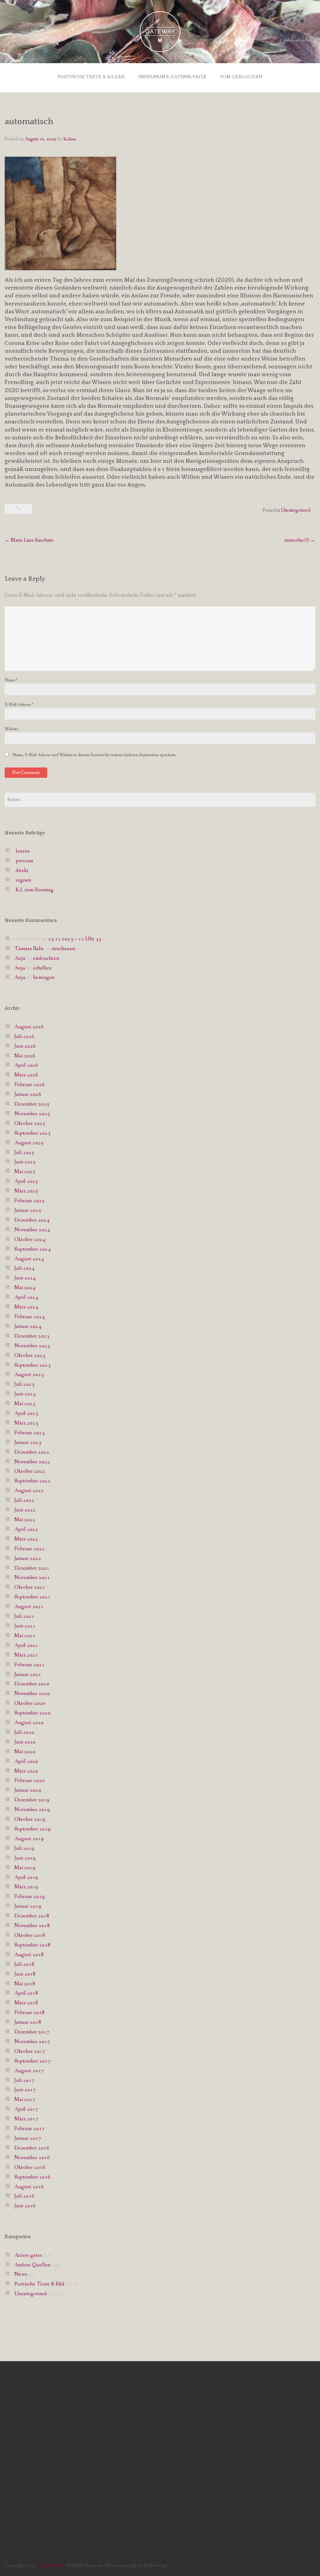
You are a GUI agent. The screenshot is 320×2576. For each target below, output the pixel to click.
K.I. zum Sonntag (35, 890)
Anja (20, 958)
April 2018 (26, 1993)
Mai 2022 (25, 1520)
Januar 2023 (28, 1442)
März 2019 (26, 1887)
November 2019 (32, 1810)
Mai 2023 (25, 1404)
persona (24, 861)
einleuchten (46, 958)
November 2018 (32, 1926)
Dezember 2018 (32, 1916)
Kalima (70, 139)
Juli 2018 (24, 1964)
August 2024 (29, 1259)
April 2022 (26, 1529)
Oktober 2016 (30, 2167)
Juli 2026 (24, 1037)
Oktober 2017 (30, 2051)
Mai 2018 (25, 1984)
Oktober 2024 (30, 1240)
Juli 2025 (24, 1153)
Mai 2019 (25, 1868)
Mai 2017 (25, 2100)
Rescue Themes (49, 2566)
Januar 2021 (28, 1675)
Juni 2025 (25, 1162)
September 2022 (32, 1481)
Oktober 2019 (30, 1819)
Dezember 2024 (32, 1220)
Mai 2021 (25, 1636)
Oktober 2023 (30, 1356)
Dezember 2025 (32, 1104)
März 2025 (26, 1191)
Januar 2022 (28, 1559)
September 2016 (32, 2177)
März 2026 (26, 1075)
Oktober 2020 (30, 1703)
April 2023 (26, 1413)
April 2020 (26, 1761)
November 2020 (32, 1694)
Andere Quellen (32, 2265)
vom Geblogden (241, 77)
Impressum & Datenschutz (172, 77)
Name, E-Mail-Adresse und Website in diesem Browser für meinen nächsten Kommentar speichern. (95, 755)
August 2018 (29, 1955)
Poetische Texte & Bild (39, 2284)
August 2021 (29, 1607)
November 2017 (32, 2042)
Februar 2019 (30, 1897)
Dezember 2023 (32, 1336)
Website (11, 729)
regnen (23, 880)
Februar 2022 (30, 1549)
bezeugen (44, 977)
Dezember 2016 (32, 2148)
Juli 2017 (24, 2080)
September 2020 (32, 1713)
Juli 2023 (24, 1384)
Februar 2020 (30, 1781)
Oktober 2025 (30, 1124)
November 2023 (32, 1346)
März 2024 (26, 1307)
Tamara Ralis (29, 949)
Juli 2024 (24, 1268)
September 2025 (32, 1133)
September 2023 (32, 1365)
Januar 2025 (28, 1210)
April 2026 (26, 1065)
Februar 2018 (30, 2013)
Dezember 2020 (32, 1684)
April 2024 (26, 1297)
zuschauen (63, 949)
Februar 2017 (30, 2129)
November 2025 (32, 1114)
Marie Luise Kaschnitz (29, 540)
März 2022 (26, 1539)
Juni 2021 (25, 1626)
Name (11, 680)
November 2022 (32, 1462)
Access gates (28, 2255)
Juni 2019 (25, 1858)
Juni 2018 (25, 1974)
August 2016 (29, 2187)
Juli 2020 (24, 1732)
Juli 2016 (24, 2196)
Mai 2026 (25, 1056)
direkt (22, 870)
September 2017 (32, 2061)
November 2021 (32, 1578)
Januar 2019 (28, 1906)
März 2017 (26, 2119)
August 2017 (29, 2071)
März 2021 (26, 1655)
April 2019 (26, 1878)
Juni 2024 (25, 1278)
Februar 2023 (30, 1433)
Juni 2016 (25, 2206)
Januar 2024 (28, 1326)
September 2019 (32, 1829)
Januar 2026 (28, 1094)
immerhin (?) (300, 540)
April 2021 (26, 1645)
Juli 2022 (24, 1500)
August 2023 (29, 1375)
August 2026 (29, 1027)
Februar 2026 (30, 1085)
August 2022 (29, 1491)
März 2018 (26, 2003)
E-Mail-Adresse (19, 705)
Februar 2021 (30, 1665)
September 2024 (32, 1249)
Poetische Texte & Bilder (91, 77)
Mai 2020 (25, 1752)
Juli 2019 (24, 1848)
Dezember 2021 (32, 1568)
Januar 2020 (28, 1790)
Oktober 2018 (30, 1935)
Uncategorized (296, 510)
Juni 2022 (25, 1510)
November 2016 (32, 2158)
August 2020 (29, 1723)
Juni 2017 (25, 2090)
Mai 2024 (25, 1288)
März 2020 (26, 1771)
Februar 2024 (30, 1317)
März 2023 (26, 1423)
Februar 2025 (30, 1201)
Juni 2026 (25, 1046)
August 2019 (29, 1839)
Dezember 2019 (32, 1800)
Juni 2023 (25, 1394)
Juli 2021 (24, 1616)
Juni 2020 (25, 1742)
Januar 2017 (28, 2138)
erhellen (42, 968)
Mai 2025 (25, 1172)
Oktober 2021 (30, 1587)
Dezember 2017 (32, 2032)
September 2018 (32, 1945)
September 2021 (32, 1597)
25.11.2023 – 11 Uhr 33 (75, 939)
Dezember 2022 (32, 1452)
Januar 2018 (28, 2022)
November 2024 (32, 1230)
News (21, 2274)
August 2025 (29, 1143)
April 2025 (26, 1181)
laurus (23, 851)
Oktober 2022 (30, 1471)
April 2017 (26, 2109)
